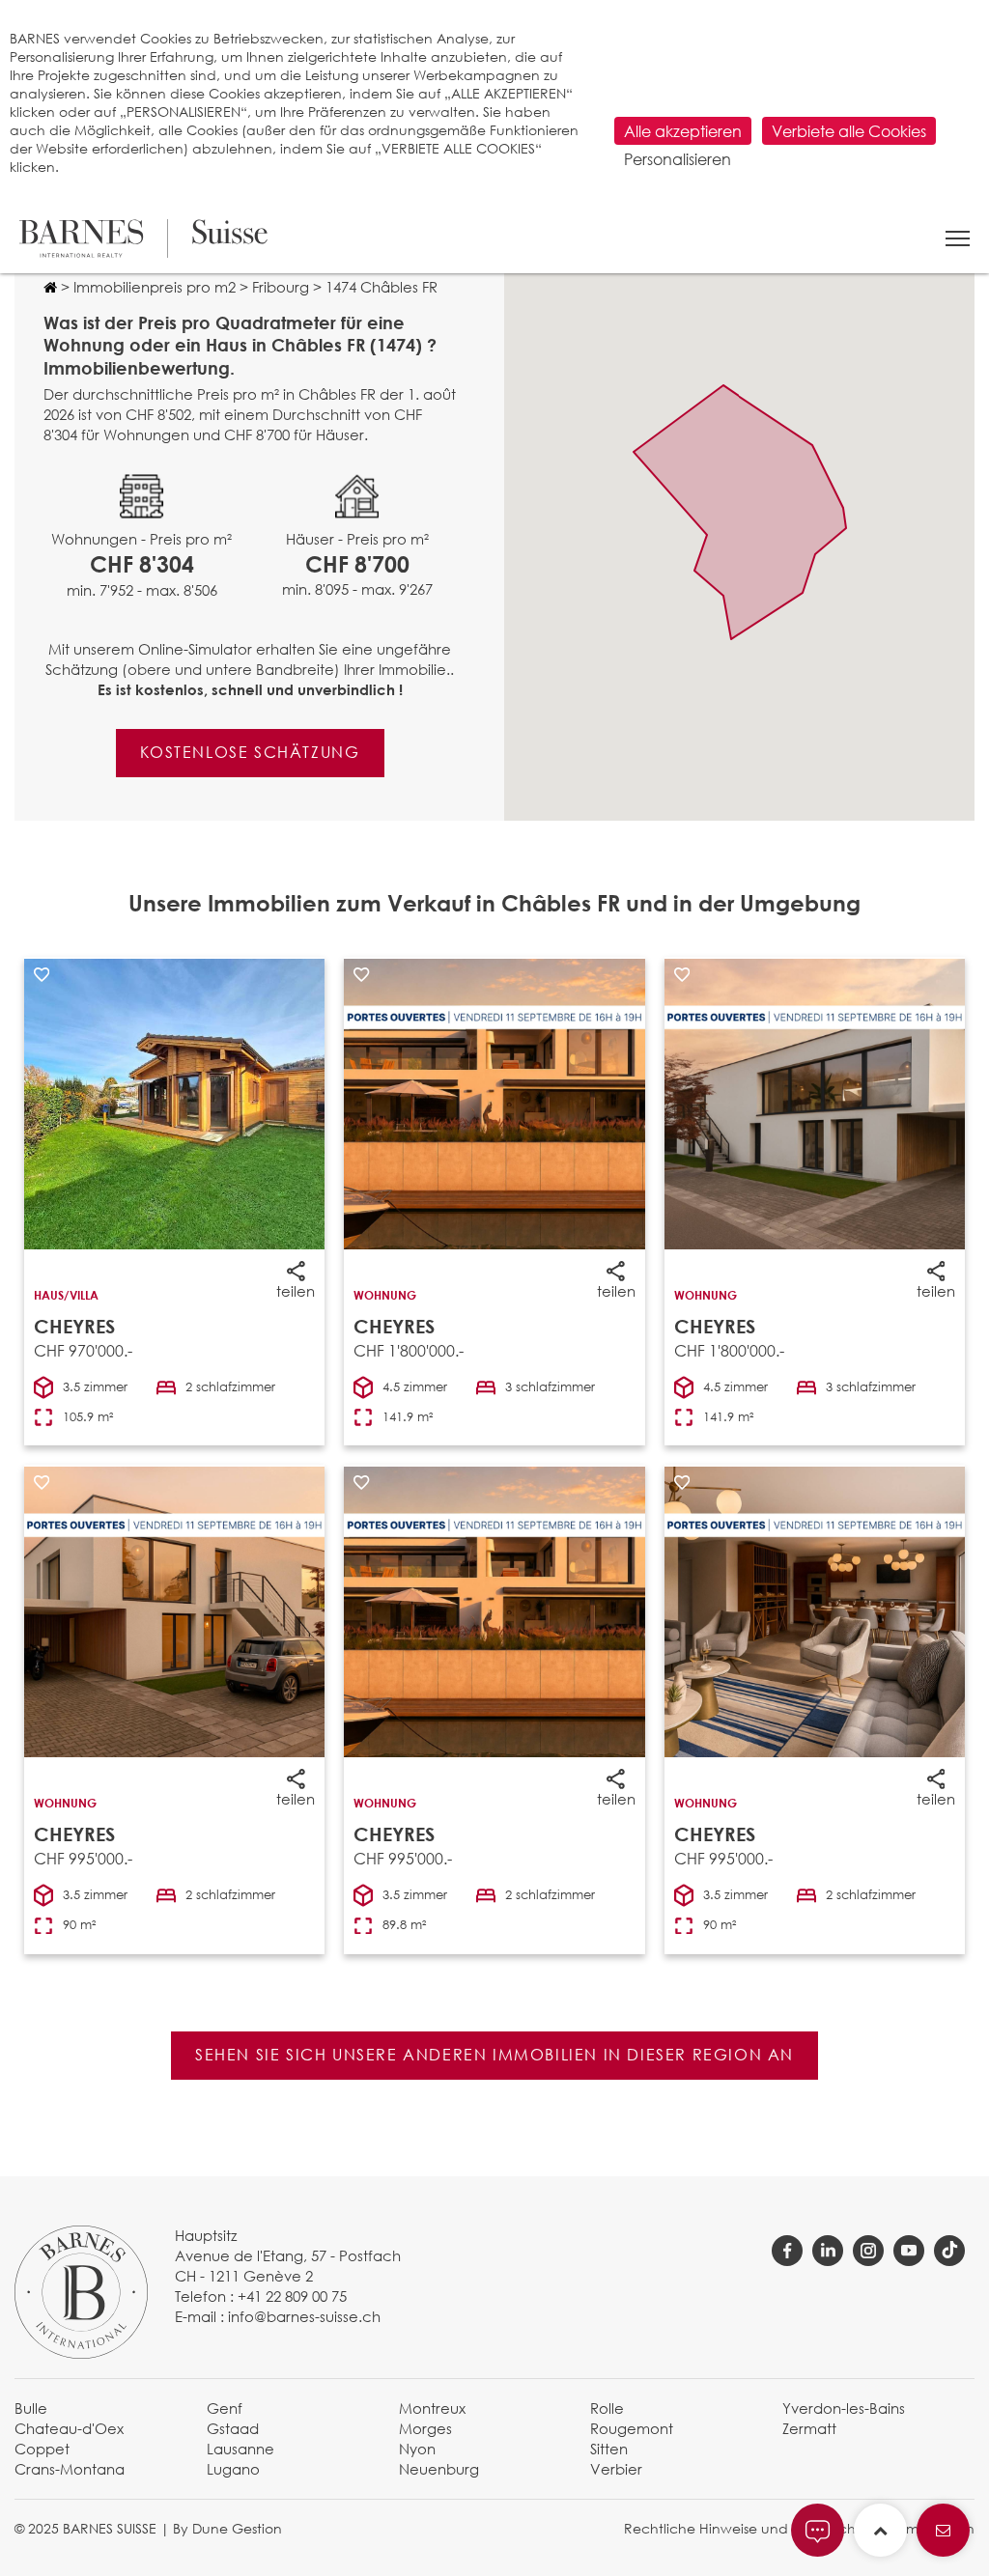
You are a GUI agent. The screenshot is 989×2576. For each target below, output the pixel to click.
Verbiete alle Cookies (849, 131)
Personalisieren (678, 159)
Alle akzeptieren (683, 131)
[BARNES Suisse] (143, 238)
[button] (958, 238)
